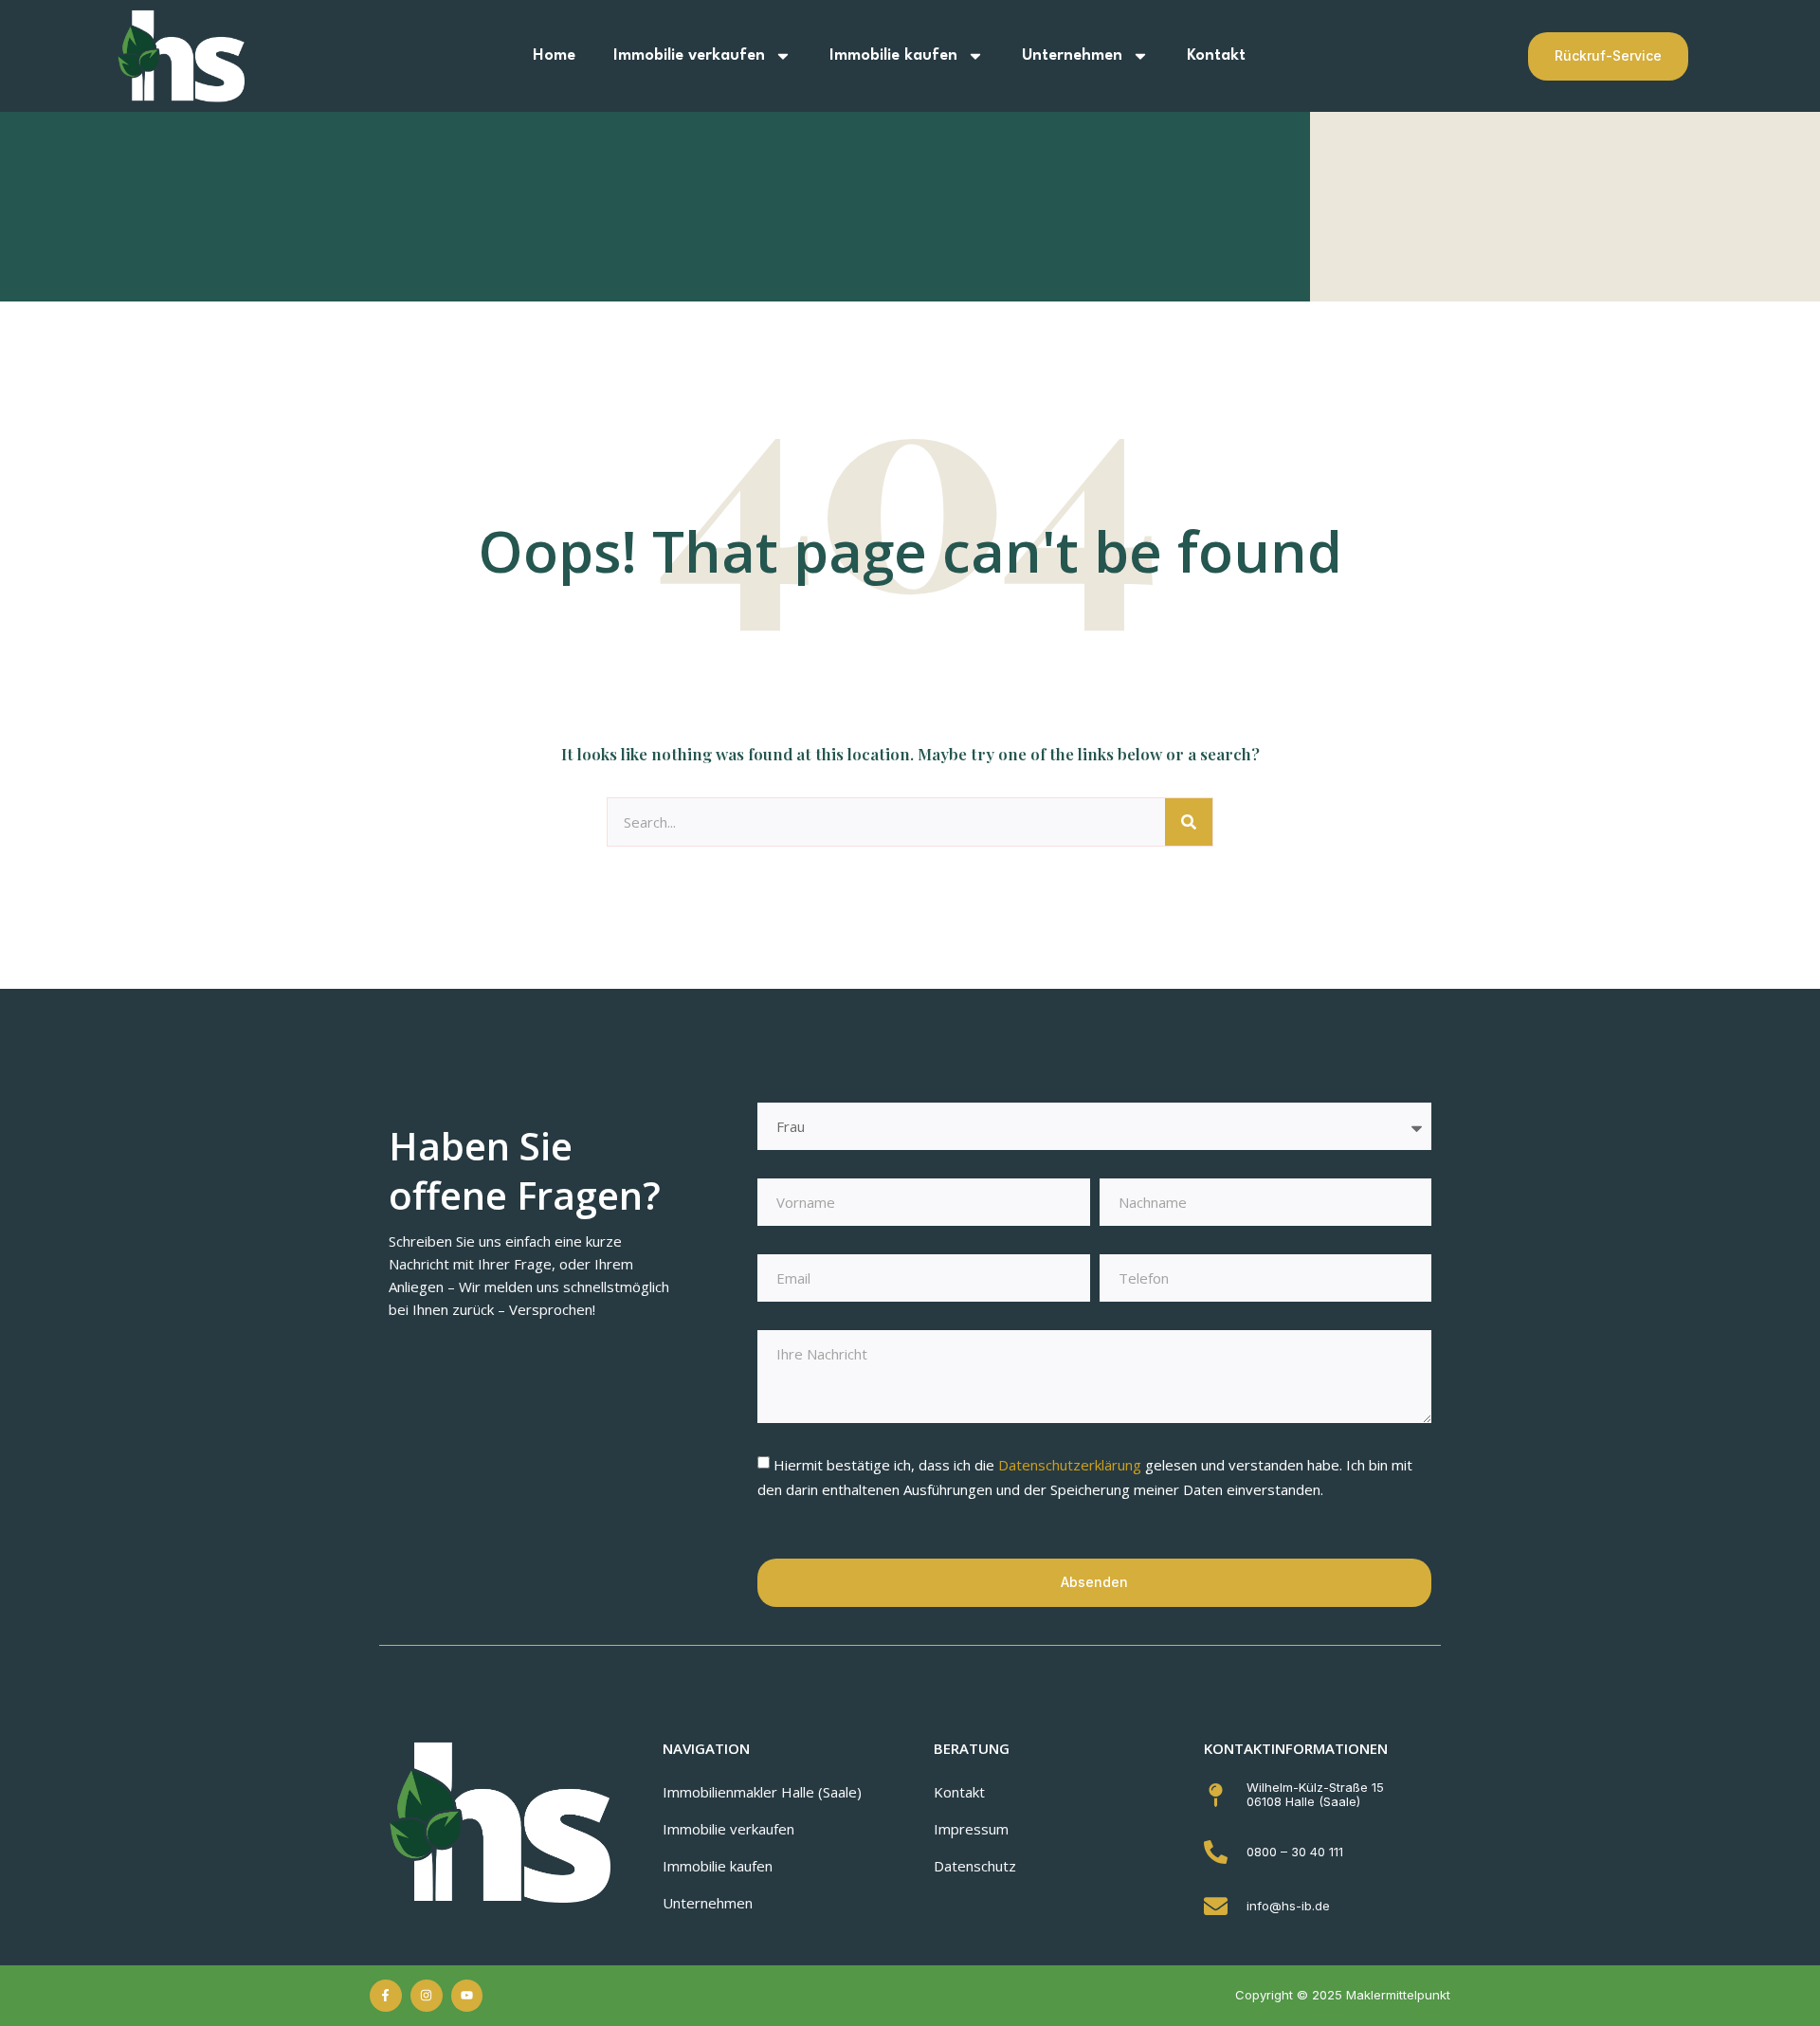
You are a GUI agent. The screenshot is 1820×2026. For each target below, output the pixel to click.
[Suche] (1189, 822)
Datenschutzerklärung (1072, 1465)
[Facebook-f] (386, 1996)
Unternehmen (1072, 55)
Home (554, 55)
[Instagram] (427, 1996)
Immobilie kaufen (893, 55)
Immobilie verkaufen (689, 55)
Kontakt (1216, 55)
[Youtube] (467, 1996)
